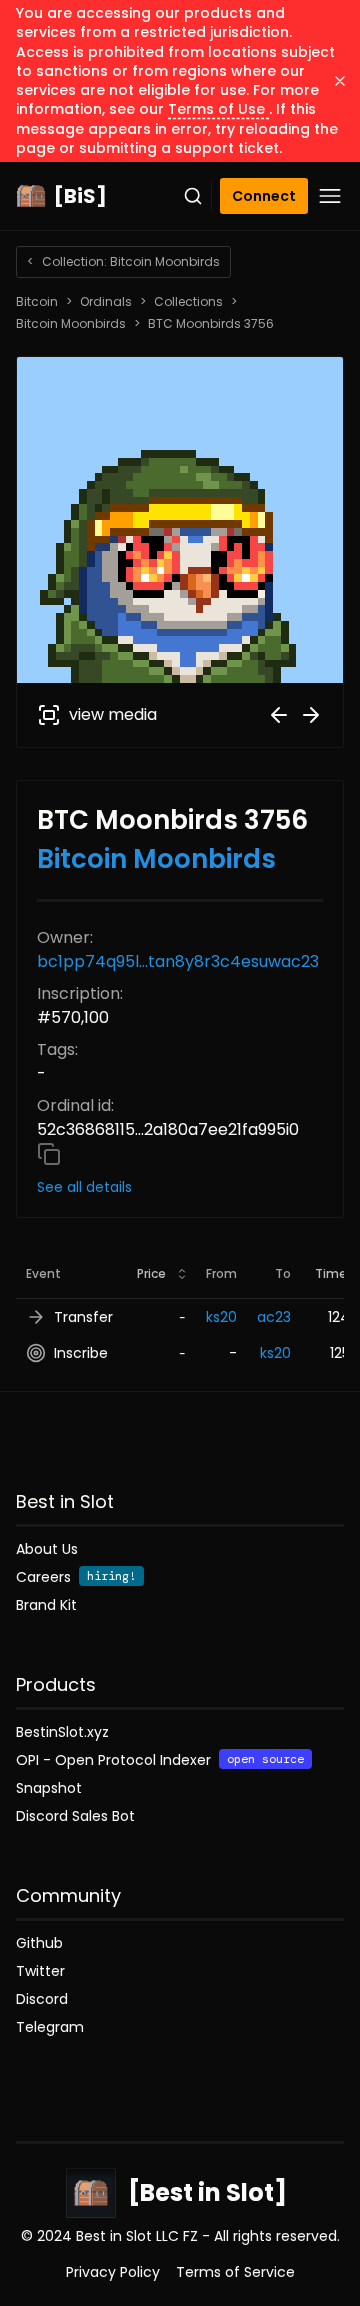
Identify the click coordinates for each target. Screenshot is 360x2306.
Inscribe (81, 1353)
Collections (188, 302)
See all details (84, 1187)
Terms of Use (218, 109)
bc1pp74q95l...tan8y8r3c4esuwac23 (178, 961)
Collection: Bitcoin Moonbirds (123, 261)
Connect (264, 196)
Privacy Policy (113, 2272)
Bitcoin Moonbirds (71, 324)
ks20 (221, 1317)
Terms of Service (235, 2272)
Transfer (83, 1317)
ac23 (274, 1317)
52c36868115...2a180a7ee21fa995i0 (168, 1129)
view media (113, 714)
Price (151, 1273)
